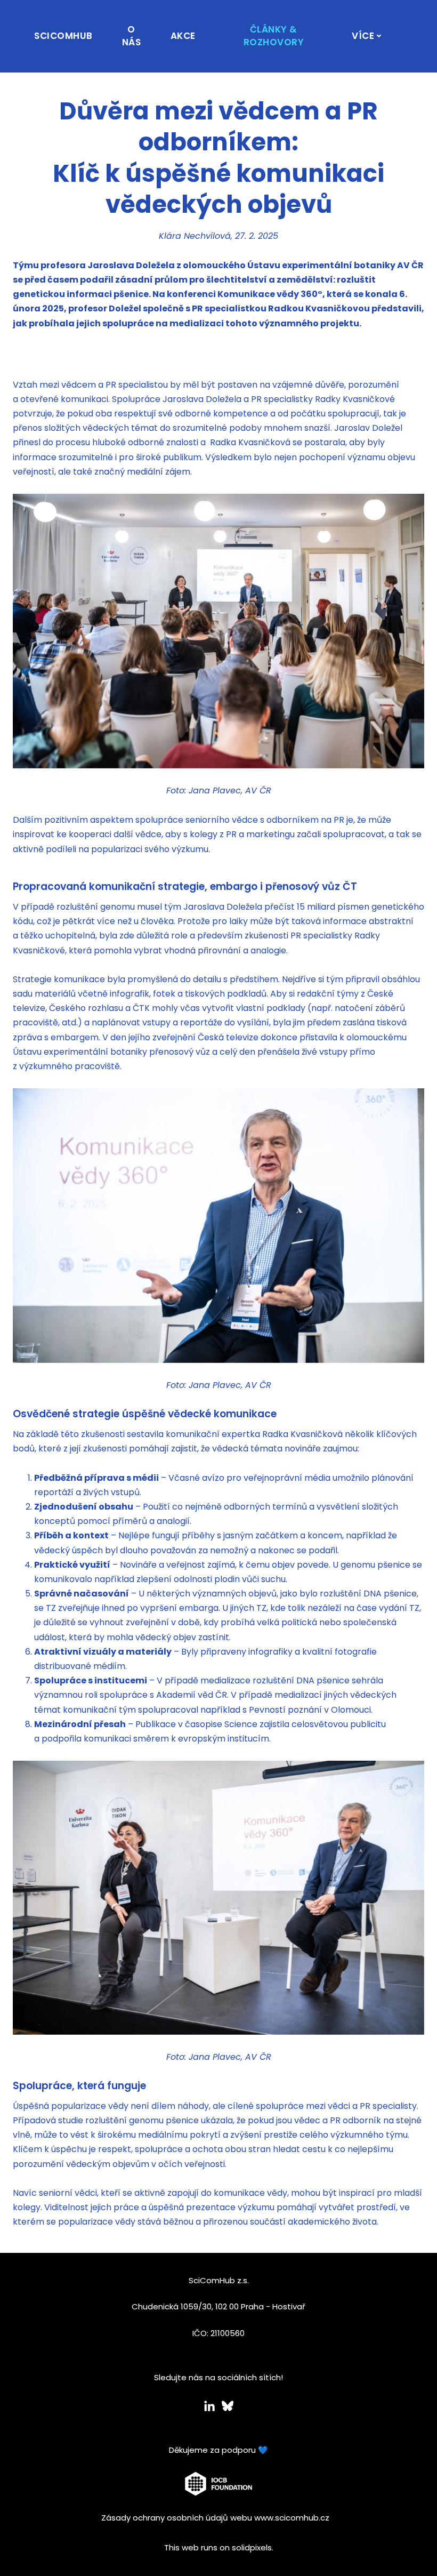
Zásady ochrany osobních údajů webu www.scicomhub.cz (215, 2518)
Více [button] (363, 36)
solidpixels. (253, 2547)
